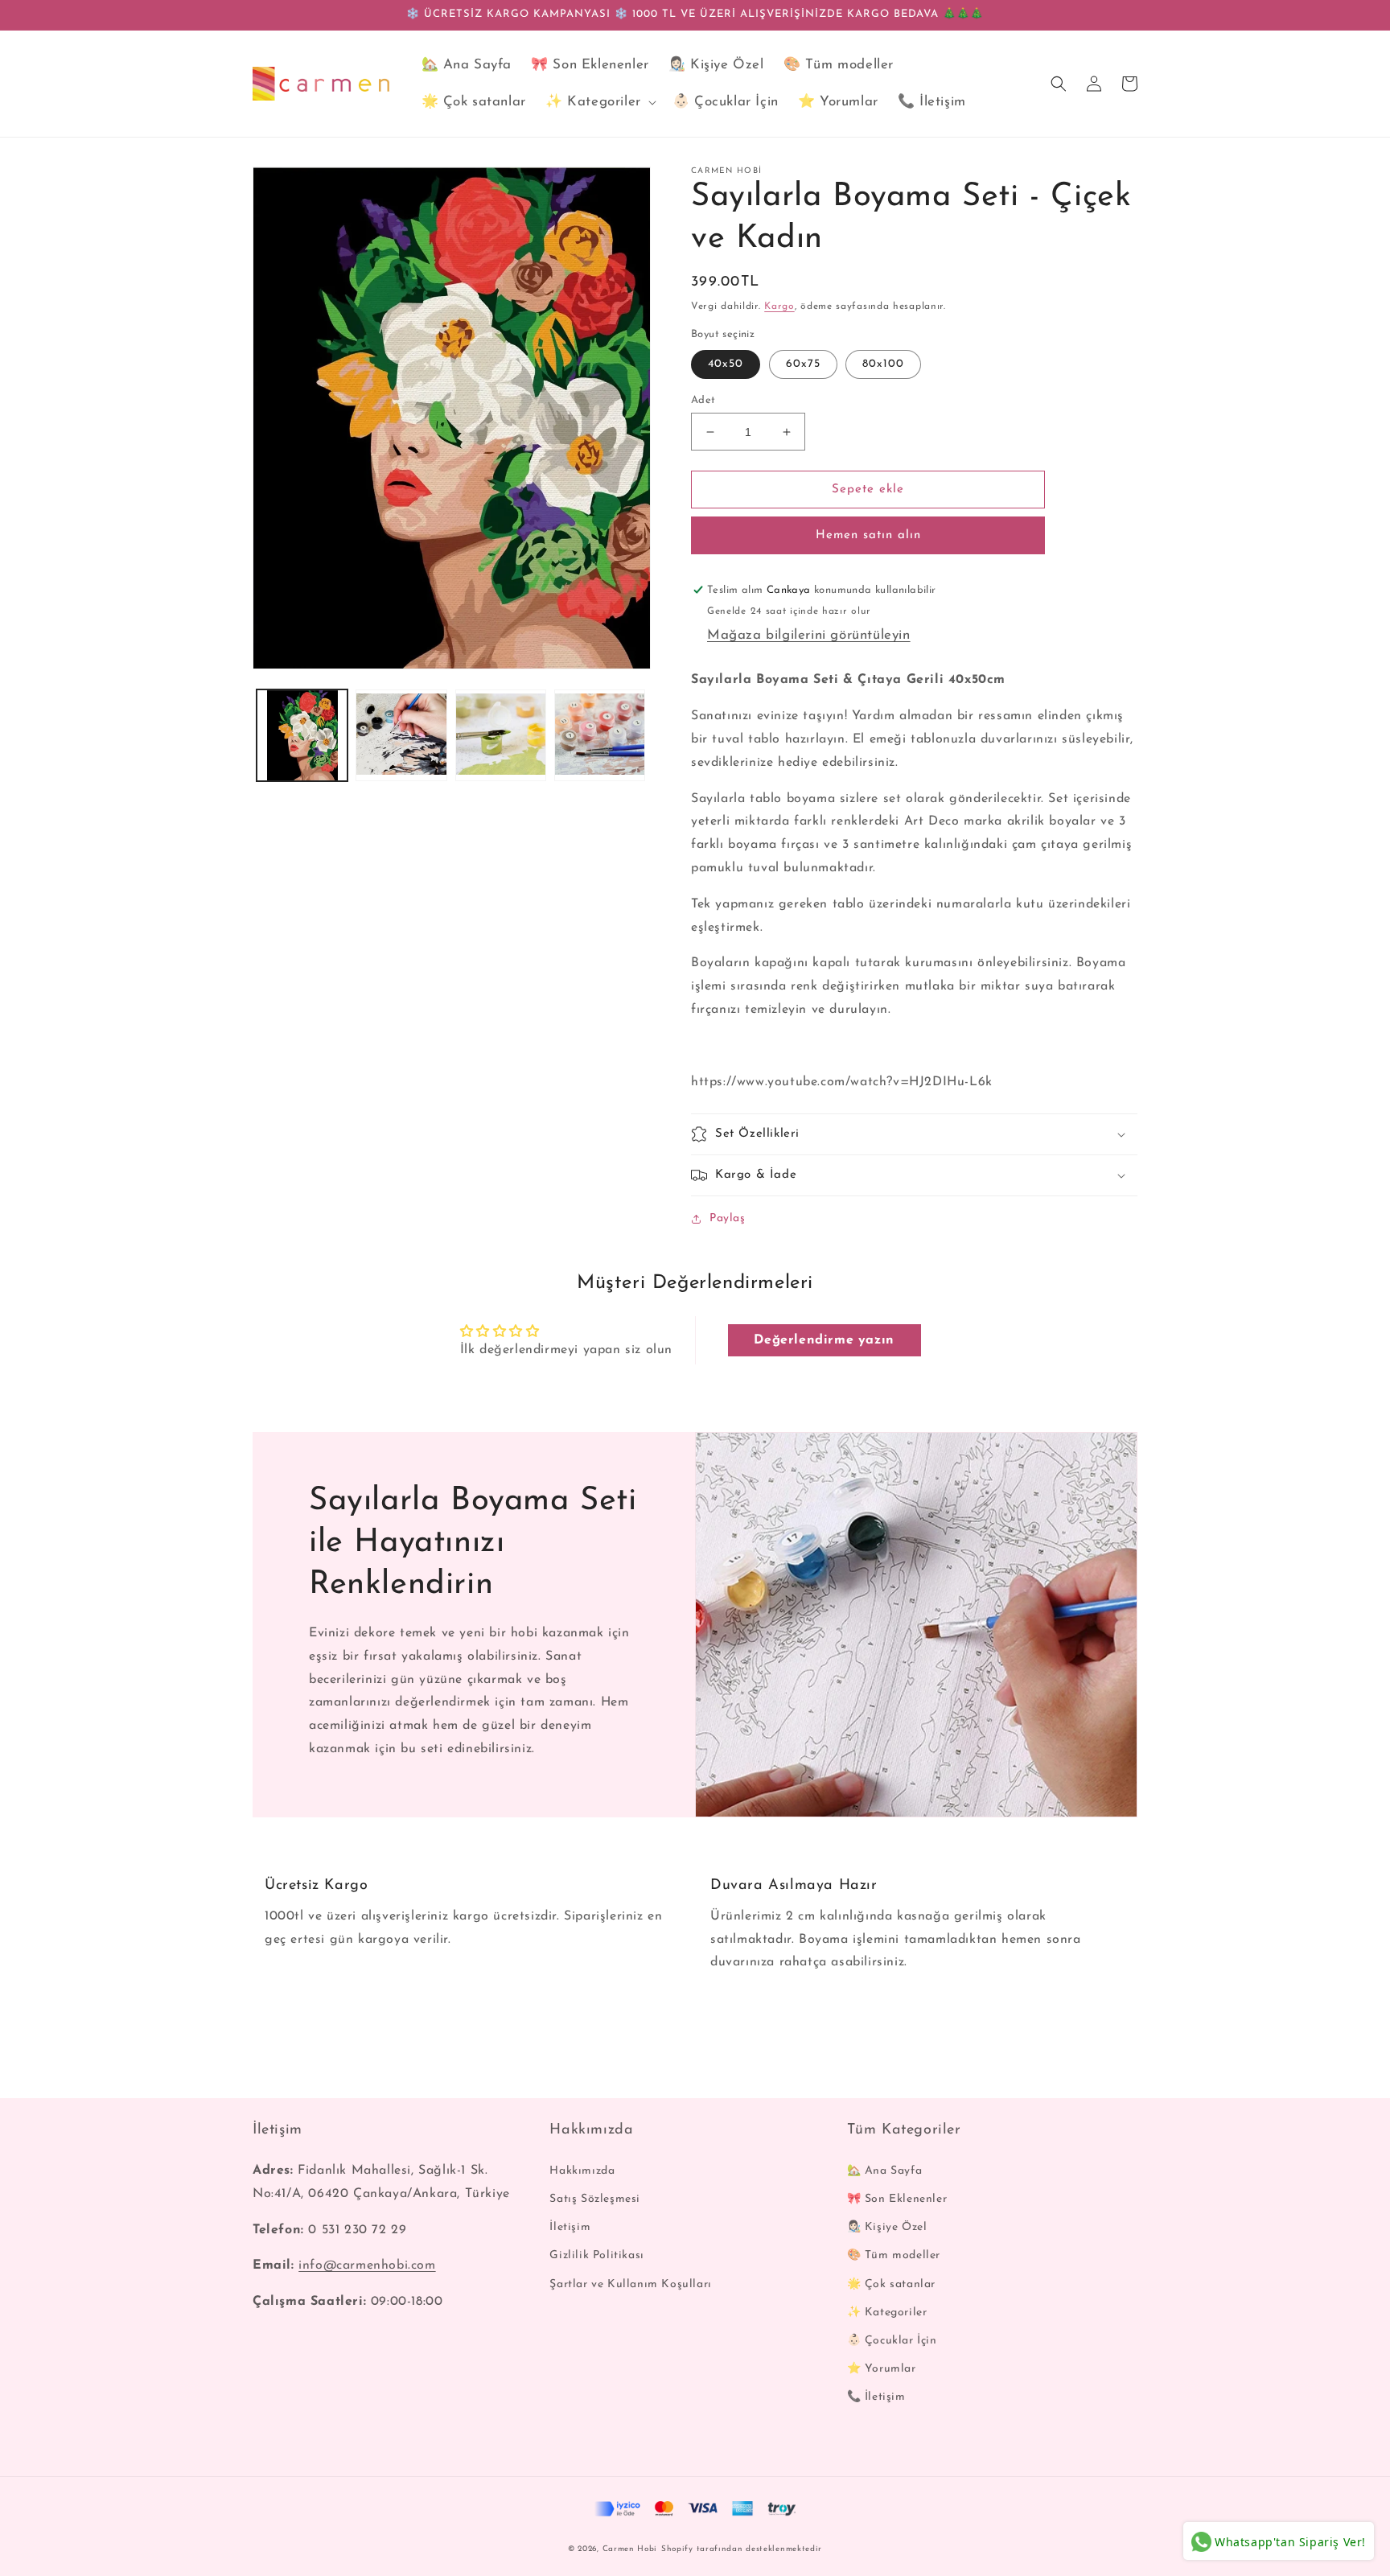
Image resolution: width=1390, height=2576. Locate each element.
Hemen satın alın (868, 535)
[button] (599, 102)
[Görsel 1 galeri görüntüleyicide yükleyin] (302, 735)
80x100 (883, 364)
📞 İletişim (876, 2397)
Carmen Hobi (630, 2549)
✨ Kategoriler (887, 2313)
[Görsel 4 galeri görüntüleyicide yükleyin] (600, 735)
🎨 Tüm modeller (894, 2255)
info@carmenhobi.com (367, 2265)
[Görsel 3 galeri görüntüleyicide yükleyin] (501, 735)
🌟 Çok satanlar (891, 2284)
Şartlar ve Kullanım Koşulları (630, 2284)
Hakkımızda (582, 2171)
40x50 (726, 364)
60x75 (803, 364)
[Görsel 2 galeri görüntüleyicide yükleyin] (401, 735)
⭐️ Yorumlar (882, 2369)
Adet (703, 400)
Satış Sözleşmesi (595, 2199)
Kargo (779, 307)
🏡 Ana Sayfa (885, 2171)
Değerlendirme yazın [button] (824, 1340)
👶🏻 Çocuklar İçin (892, 2341)
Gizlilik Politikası (596, 2255)
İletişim (570, 2227)
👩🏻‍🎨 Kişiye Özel (887, 2227)
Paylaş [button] (728, 1218)
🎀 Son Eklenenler (897, 2199)
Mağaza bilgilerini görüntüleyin (809, 635)
